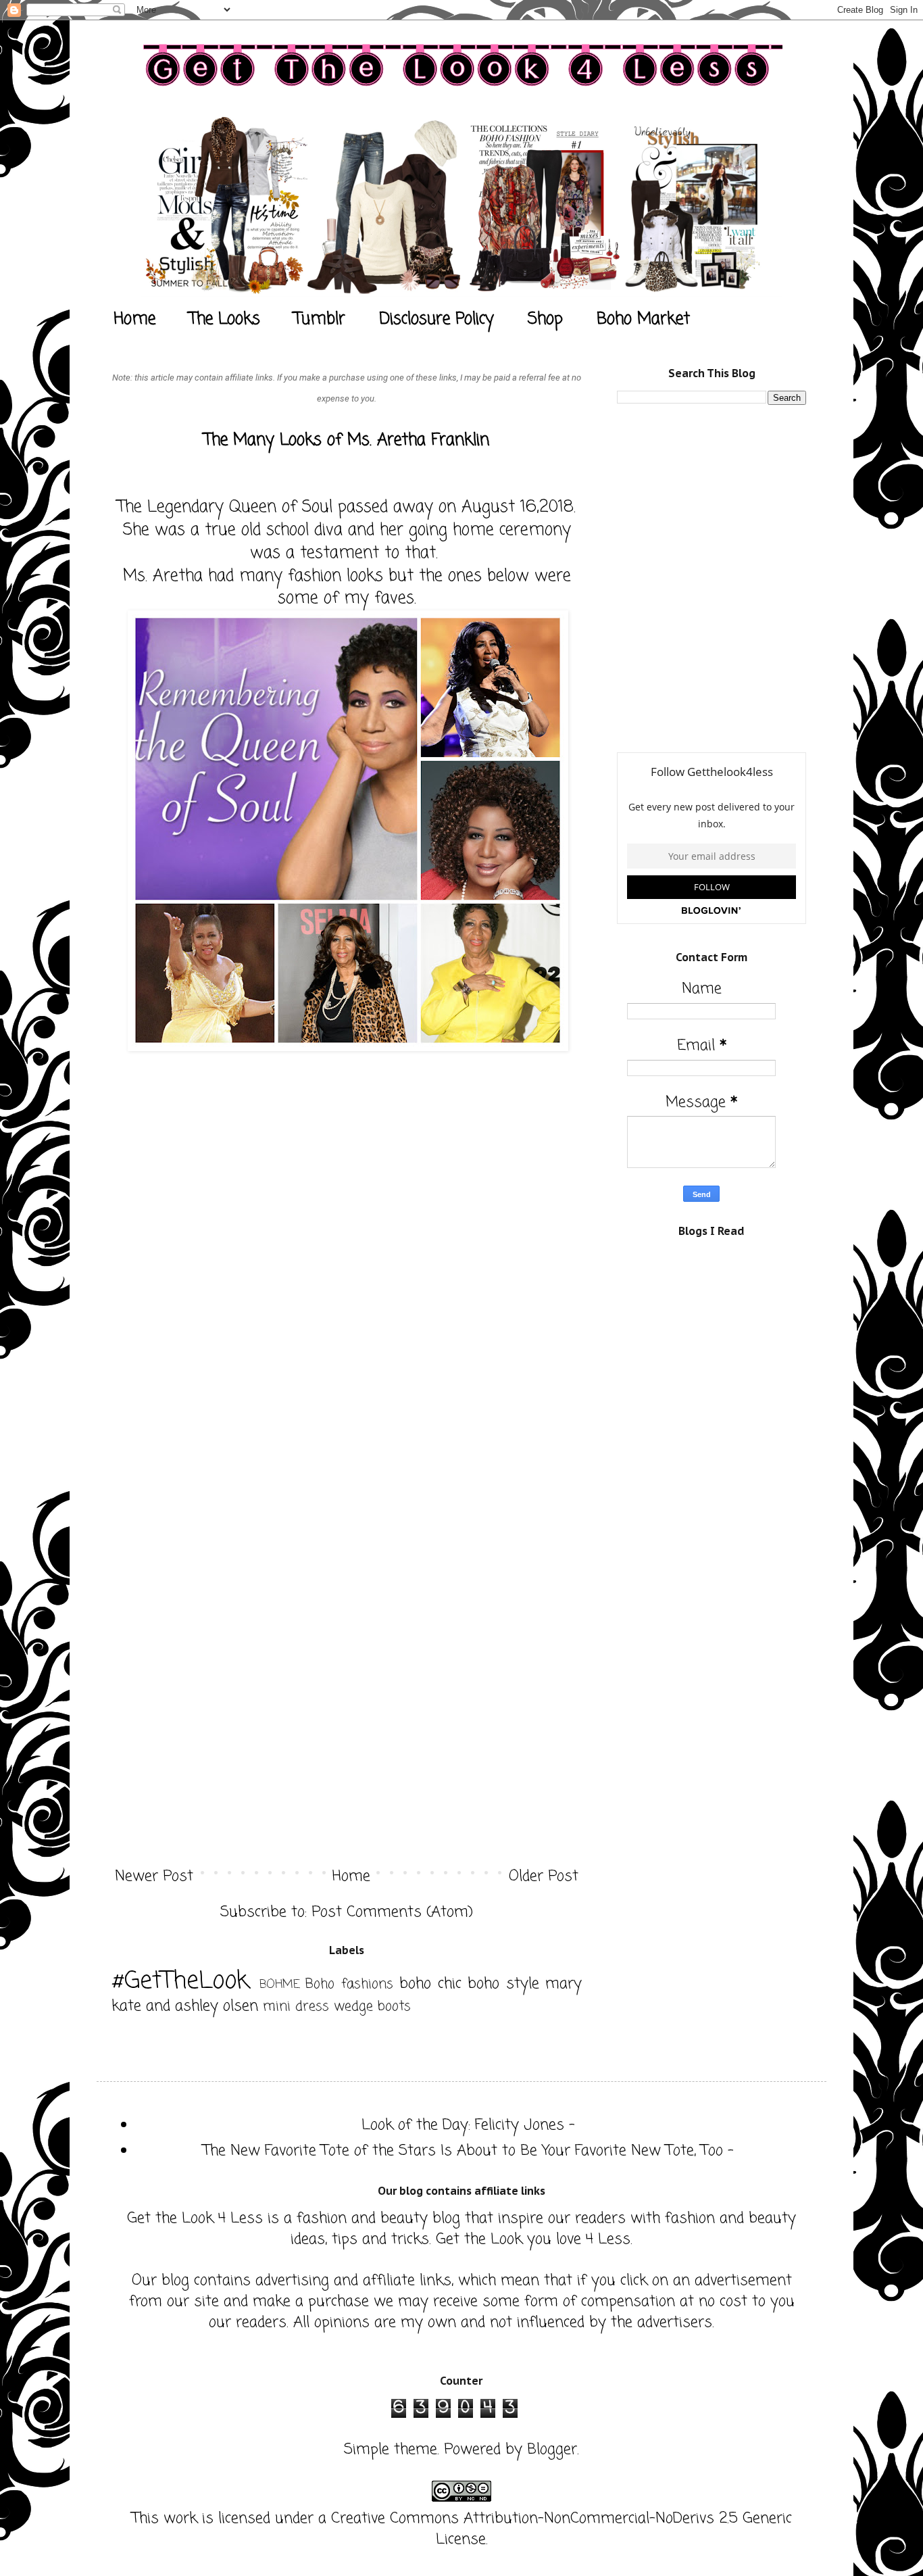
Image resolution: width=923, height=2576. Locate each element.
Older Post (544, 1876)
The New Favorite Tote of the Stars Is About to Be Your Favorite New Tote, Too (463, 2151)
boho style (503, 1984)
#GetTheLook (180, 1982)
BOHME (280, 1985)
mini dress (296, 2007)
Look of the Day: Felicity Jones (463, 2125)
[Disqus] (347, 1323)
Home (134, 319)
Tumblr (320, 319)
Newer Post (154, 1876)
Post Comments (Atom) (392, 1912)
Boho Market (643, 319)
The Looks (225, 319)
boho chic (430, 1984)
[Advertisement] (718, 510)
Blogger (552, 2450)
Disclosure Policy (436, 319)
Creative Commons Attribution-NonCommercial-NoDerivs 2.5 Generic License (562, 2529)
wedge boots (372, 2007)
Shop (545, 319)
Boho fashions (349, 1985)
